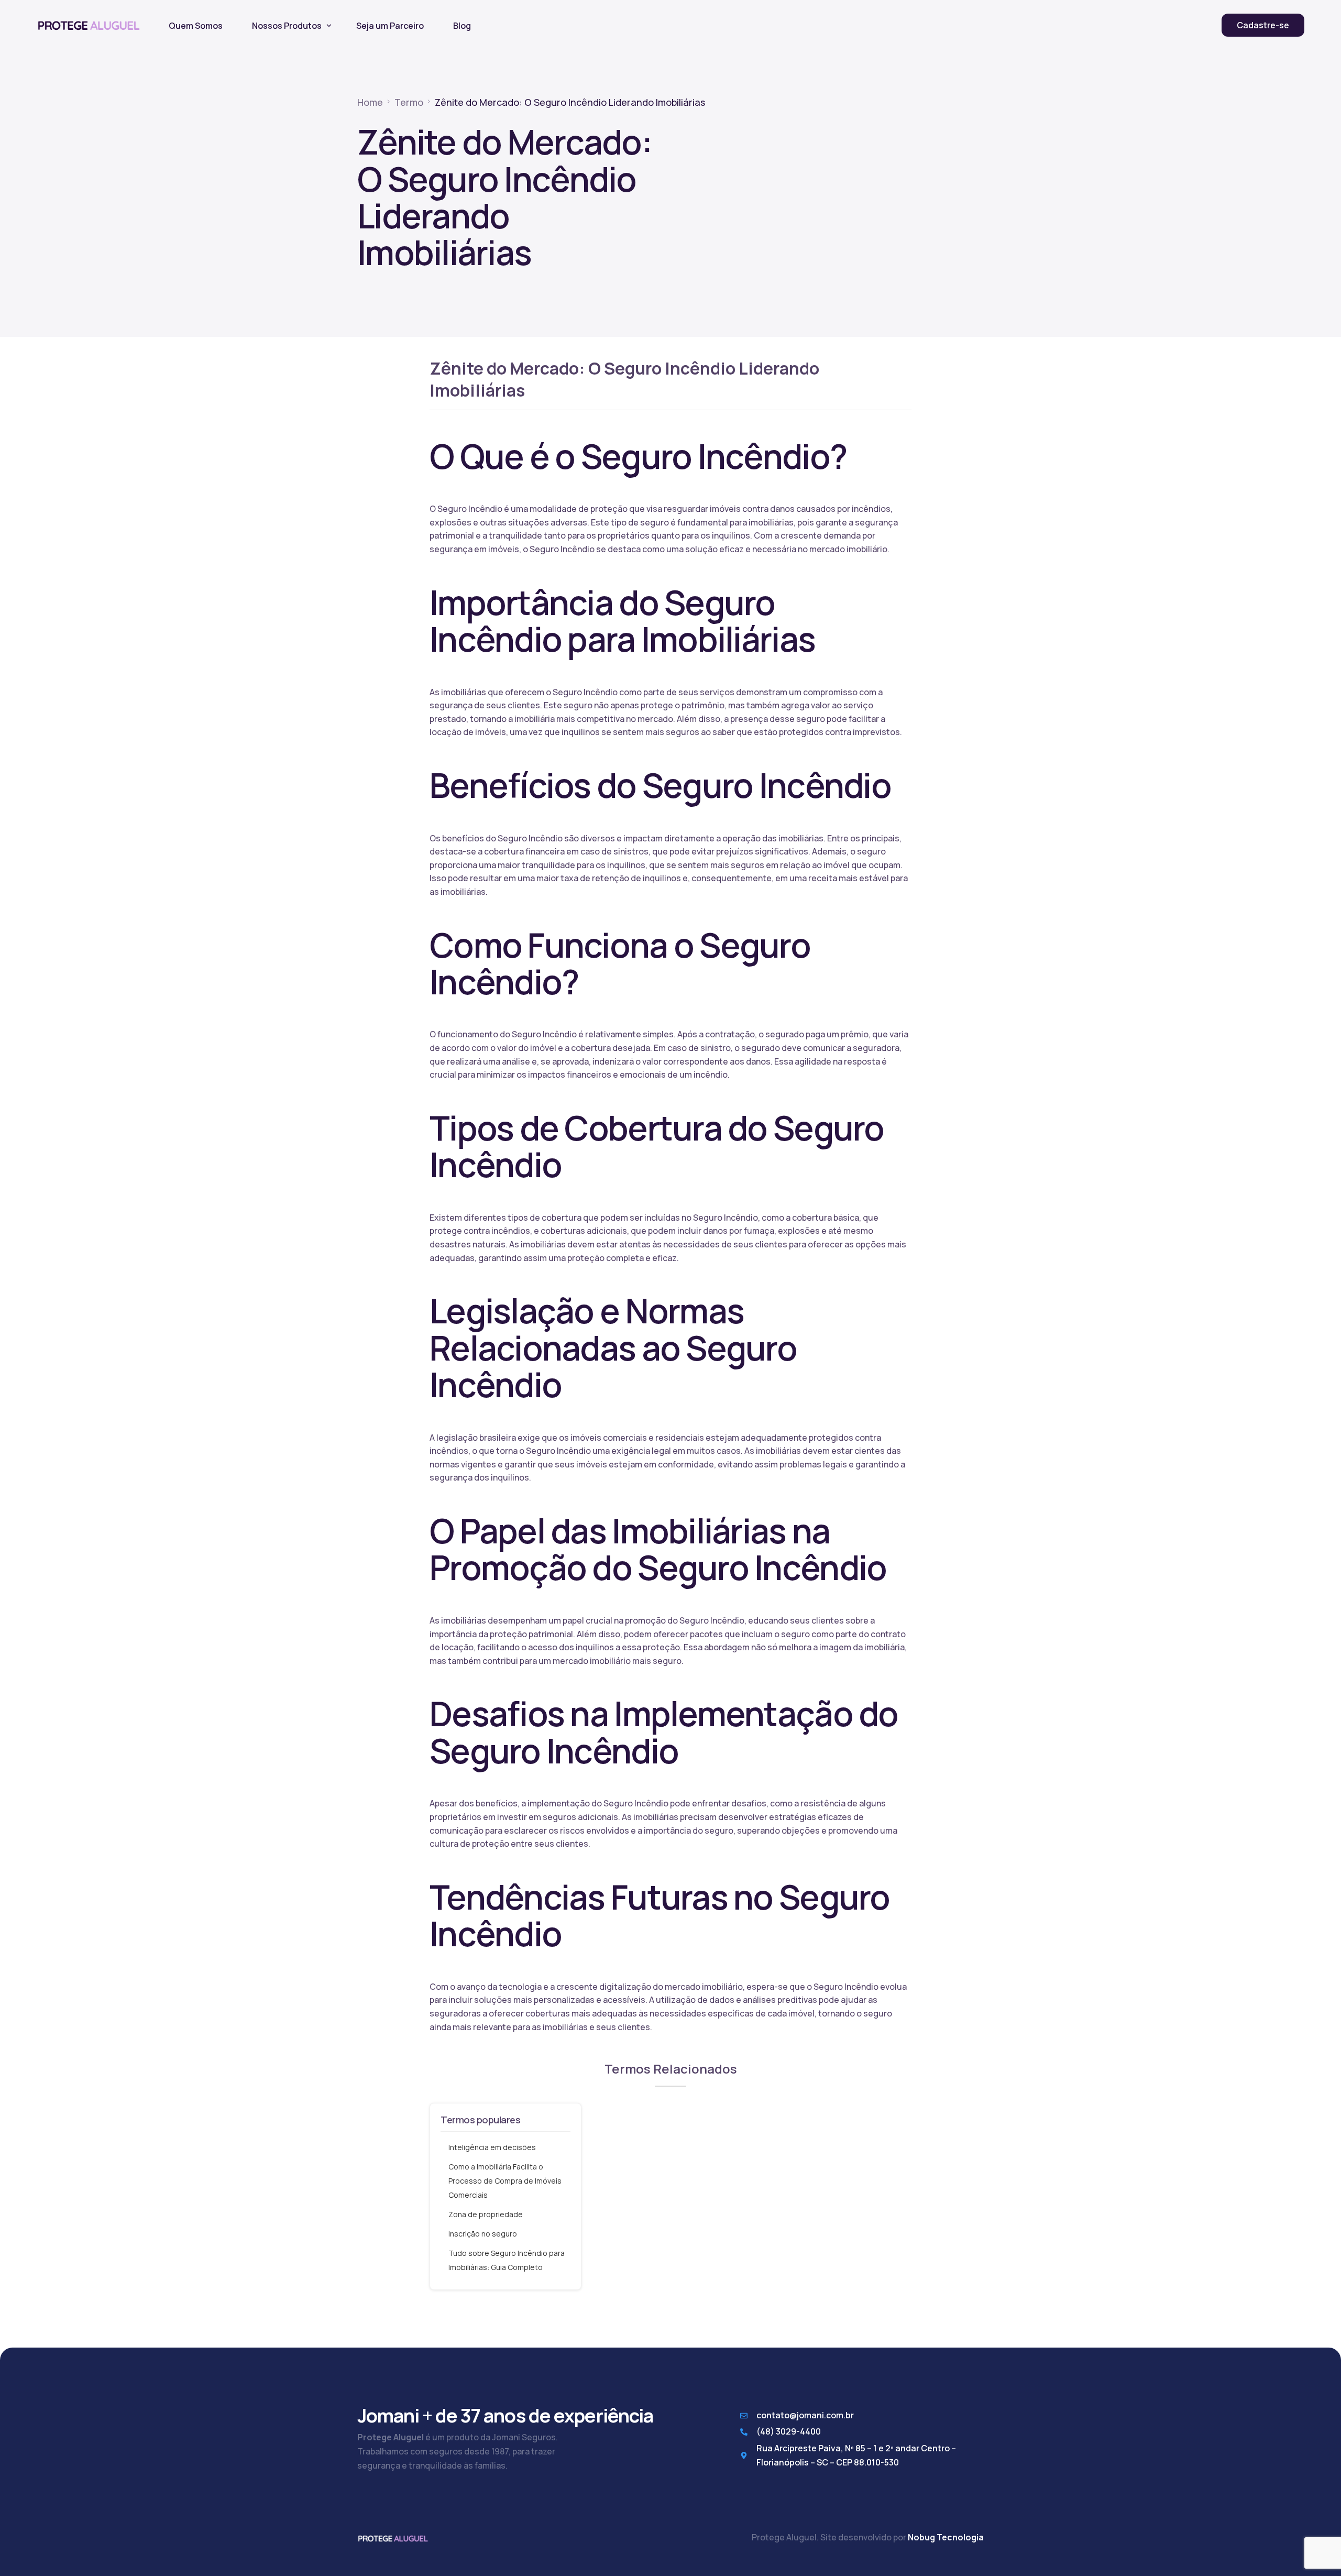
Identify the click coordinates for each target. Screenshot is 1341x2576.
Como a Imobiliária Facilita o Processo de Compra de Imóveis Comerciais (505, 2181)
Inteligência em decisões (492, 2147)
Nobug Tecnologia (946, 2537)
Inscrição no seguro (483, 2234)
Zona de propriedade (486, 2214)
